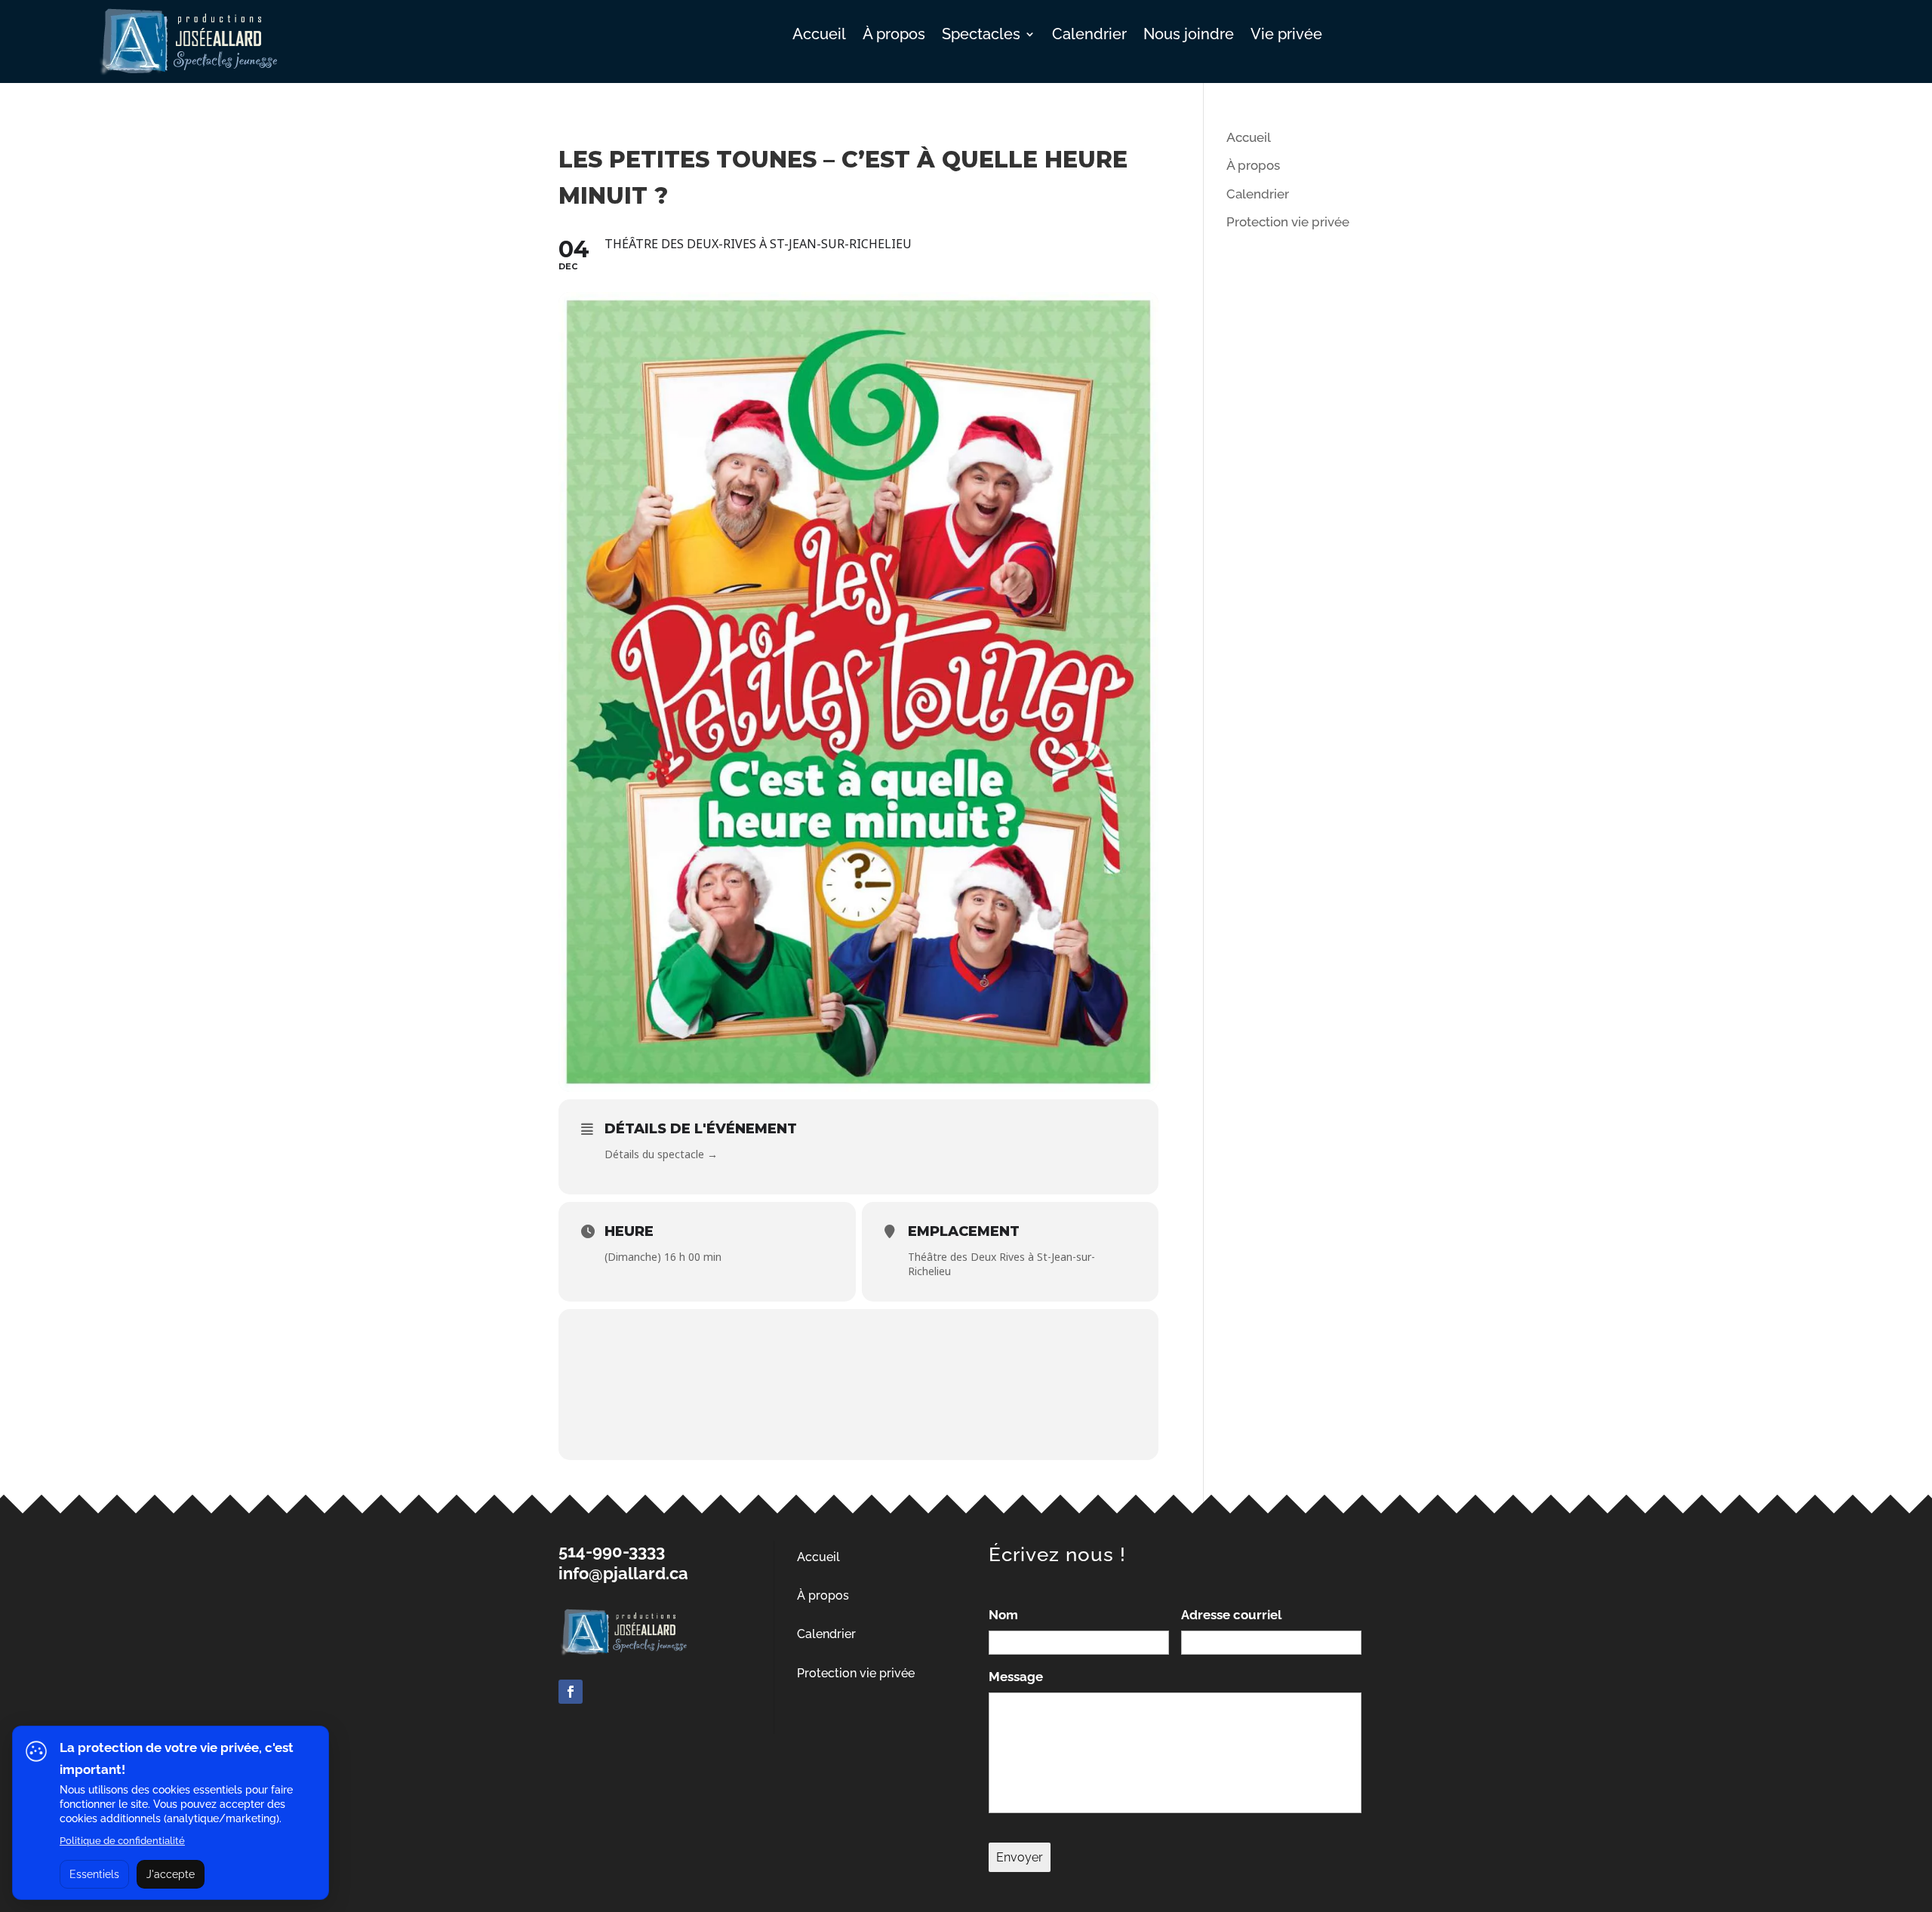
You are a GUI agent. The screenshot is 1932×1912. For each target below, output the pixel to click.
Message (1016, 1677)
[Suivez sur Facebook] (571, 1692)
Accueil (819, 36)
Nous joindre (1189, 36)
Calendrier (1089, 36)
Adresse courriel (1231, 1615)
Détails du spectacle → (661, 1154)
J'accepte (171, 1874)
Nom (1003, 1615)
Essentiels (94, 1874)
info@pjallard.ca (623, 1573)
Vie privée (1286, 36)
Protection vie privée (1288, 222)
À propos (894, 36)
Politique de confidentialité (122, 1841)
